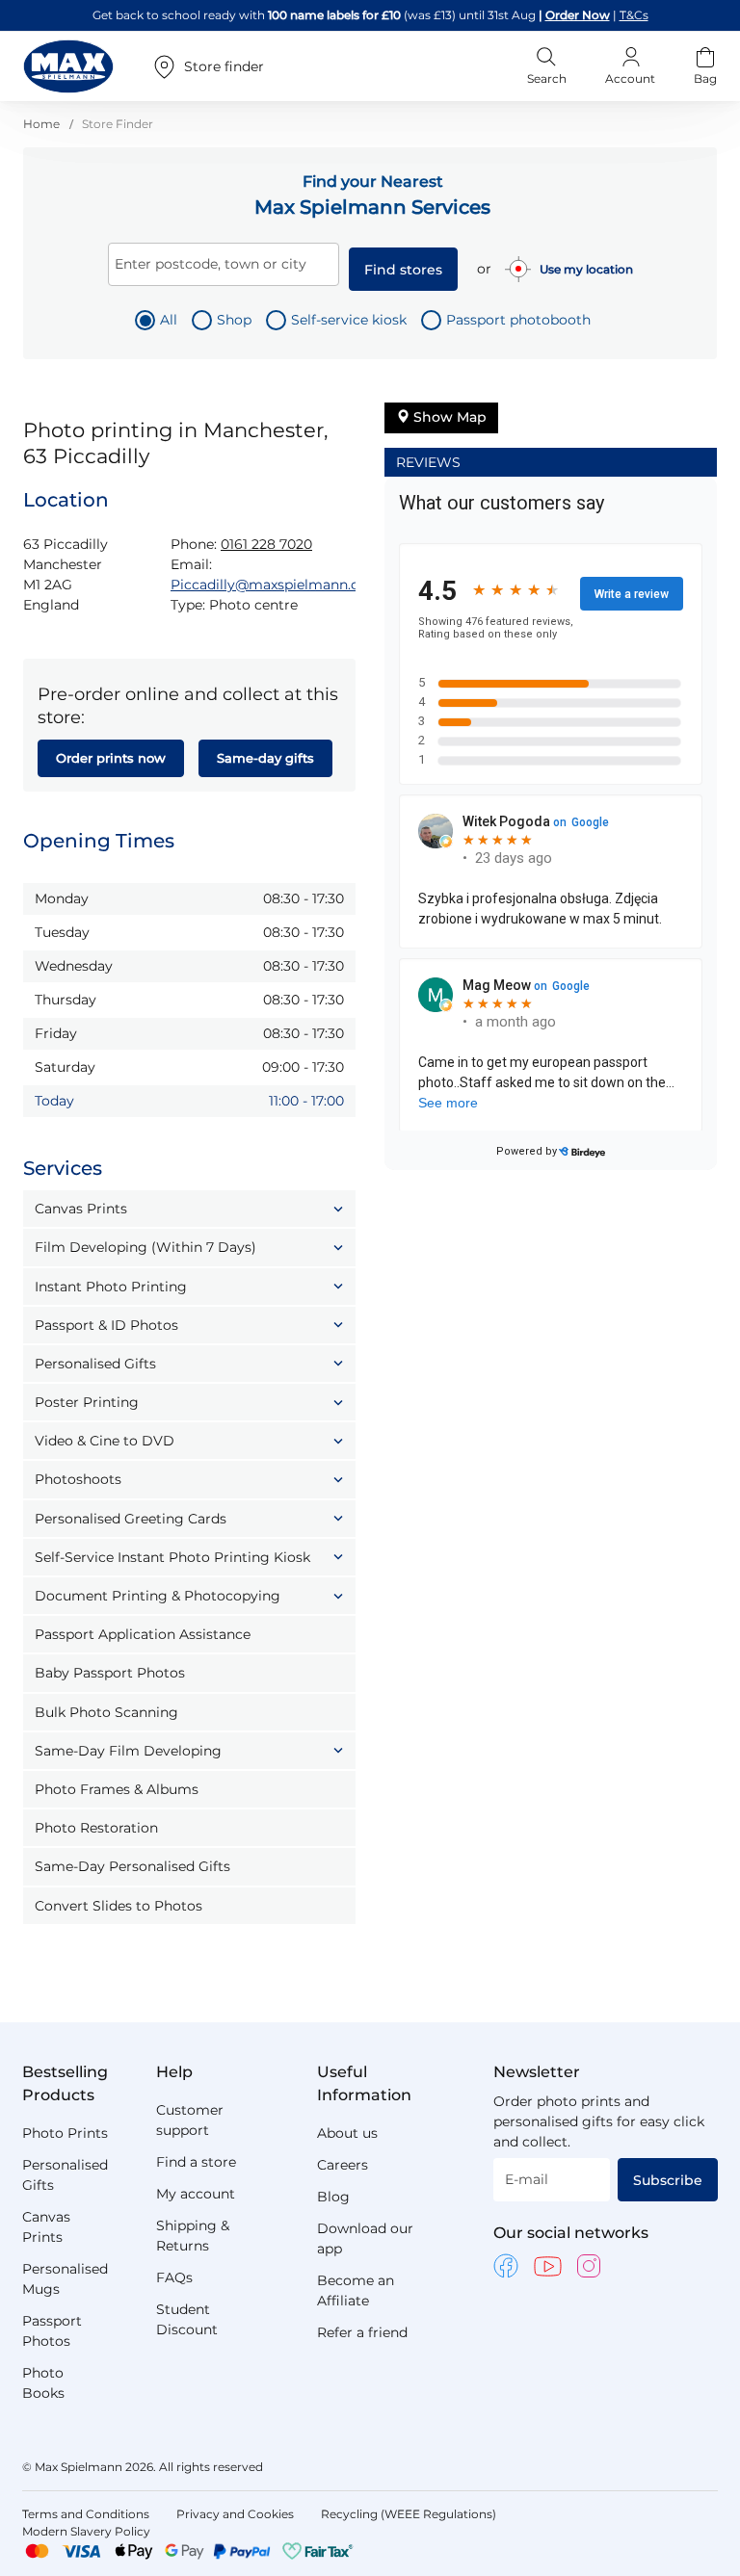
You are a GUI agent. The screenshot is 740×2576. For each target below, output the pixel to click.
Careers (343, 2165)
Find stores (403, 270)
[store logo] (68, 66)
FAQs (174, 2277)
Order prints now (111, 758)
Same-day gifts (265, 758)
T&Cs (634, 15)
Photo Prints (65, 2133)
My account (196, 2194)
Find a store (196, 2162)
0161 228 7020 (266, 544)
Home (43, 124)
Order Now (578, 15)
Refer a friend (362, 2332)
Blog (333, 2197)
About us (347, 2133)
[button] (189, 1209)
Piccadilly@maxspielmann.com (276, 585)
